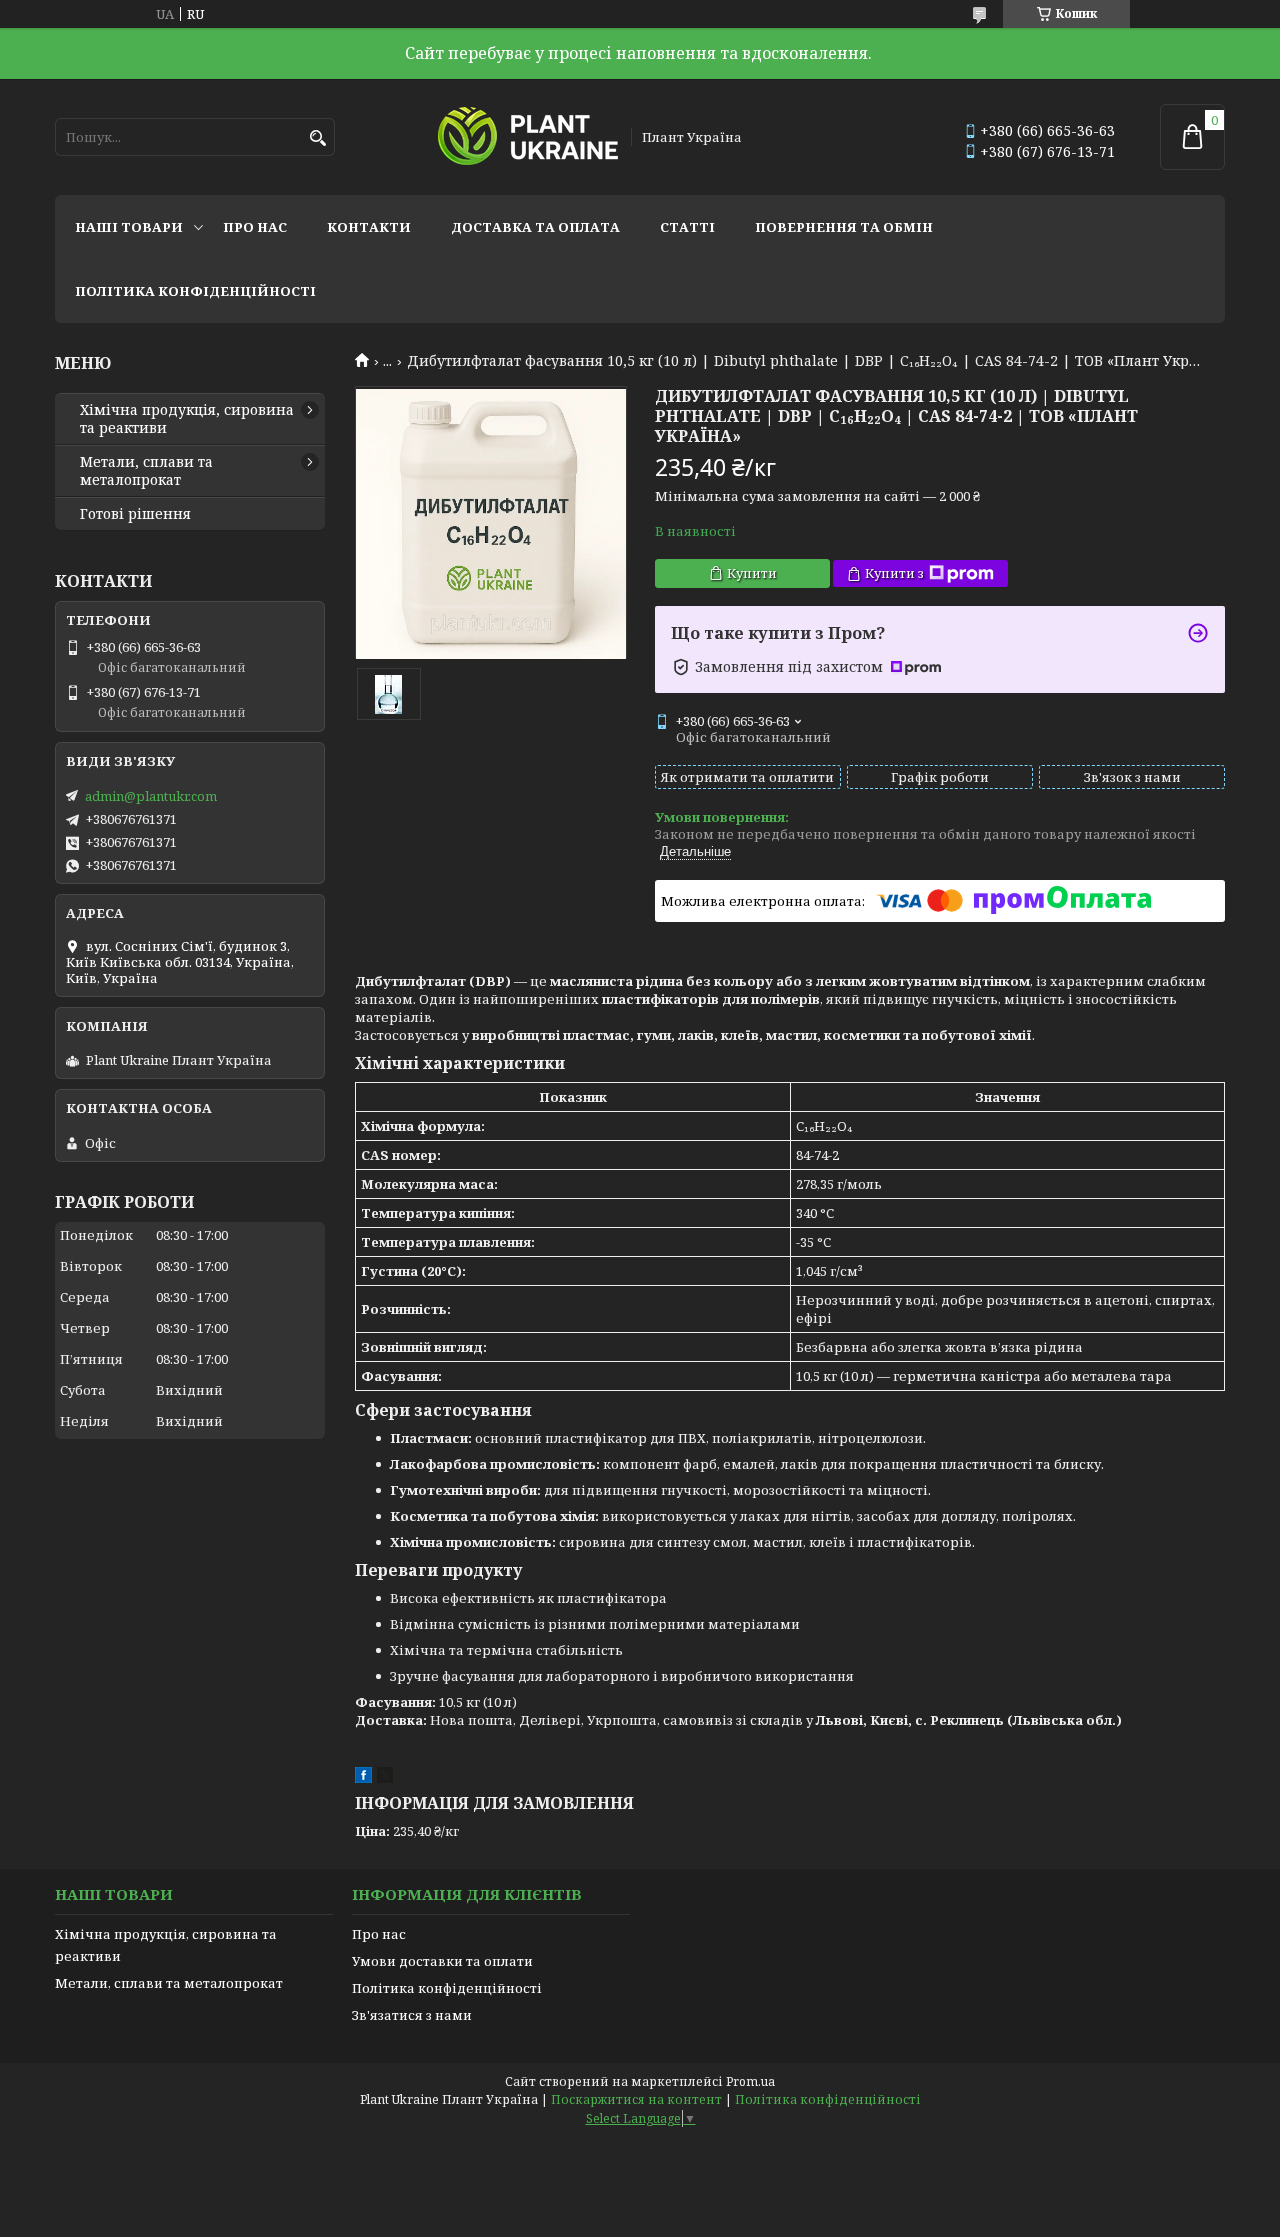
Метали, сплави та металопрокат (146, 471)
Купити (752, 573)
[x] (385, 1778)
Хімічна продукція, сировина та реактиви (187, 419)
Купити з (894, 573)
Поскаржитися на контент (636, 2099)
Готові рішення (135, 514)
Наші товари (129, 227)
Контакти (369, 227)
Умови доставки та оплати (442, 1961)
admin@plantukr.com (151, 796)
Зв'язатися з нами (412, 2015)
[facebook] (363, 1778)
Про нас (255, 227)
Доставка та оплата (535, 227)
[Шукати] (317, 138)
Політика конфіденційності (195, 291)
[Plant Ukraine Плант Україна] (528, 137)
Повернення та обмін (844, 227)
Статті (687, 227)
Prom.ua (750, 2081)
